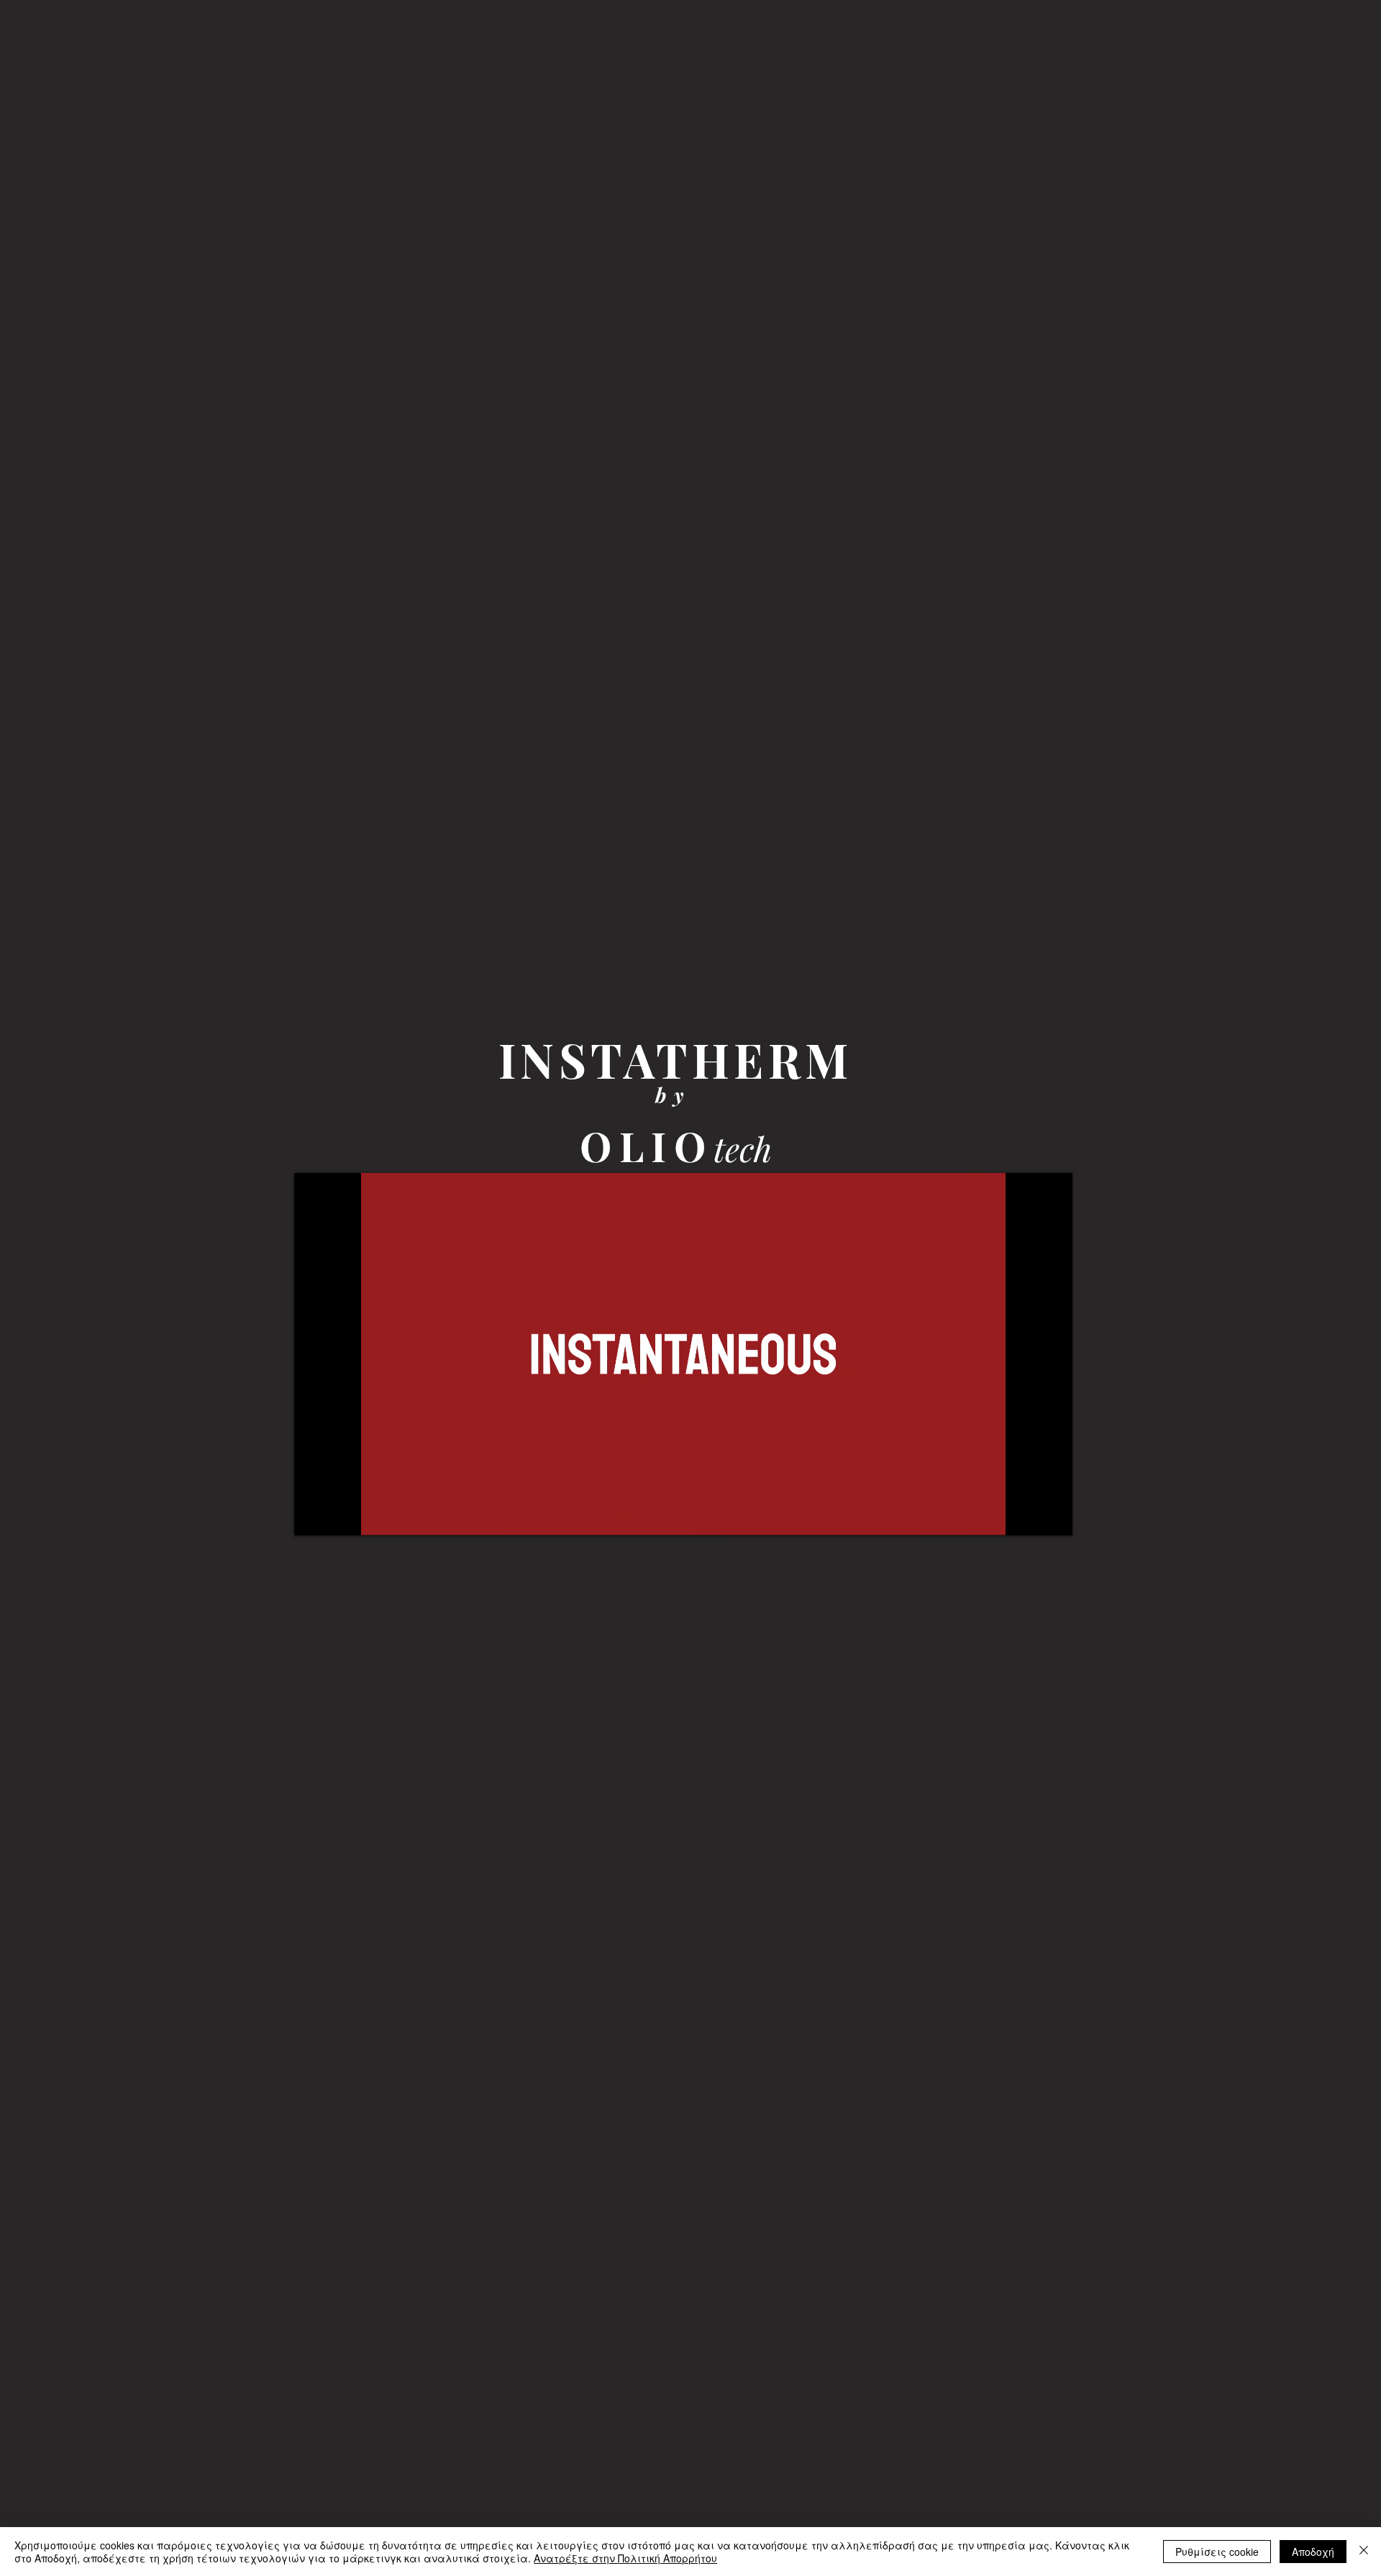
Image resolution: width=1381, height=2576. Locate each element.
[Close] (1364, 2552)
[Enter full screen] (1053, 1516)
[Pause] (313, 1516)
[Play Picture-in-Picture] (1029, 1516)
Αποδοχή (1313, 2552)
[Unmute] (337, 1516)
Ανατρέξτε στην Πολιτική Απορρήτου (625, 2558)
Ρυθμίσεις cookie (1217, 2552)
